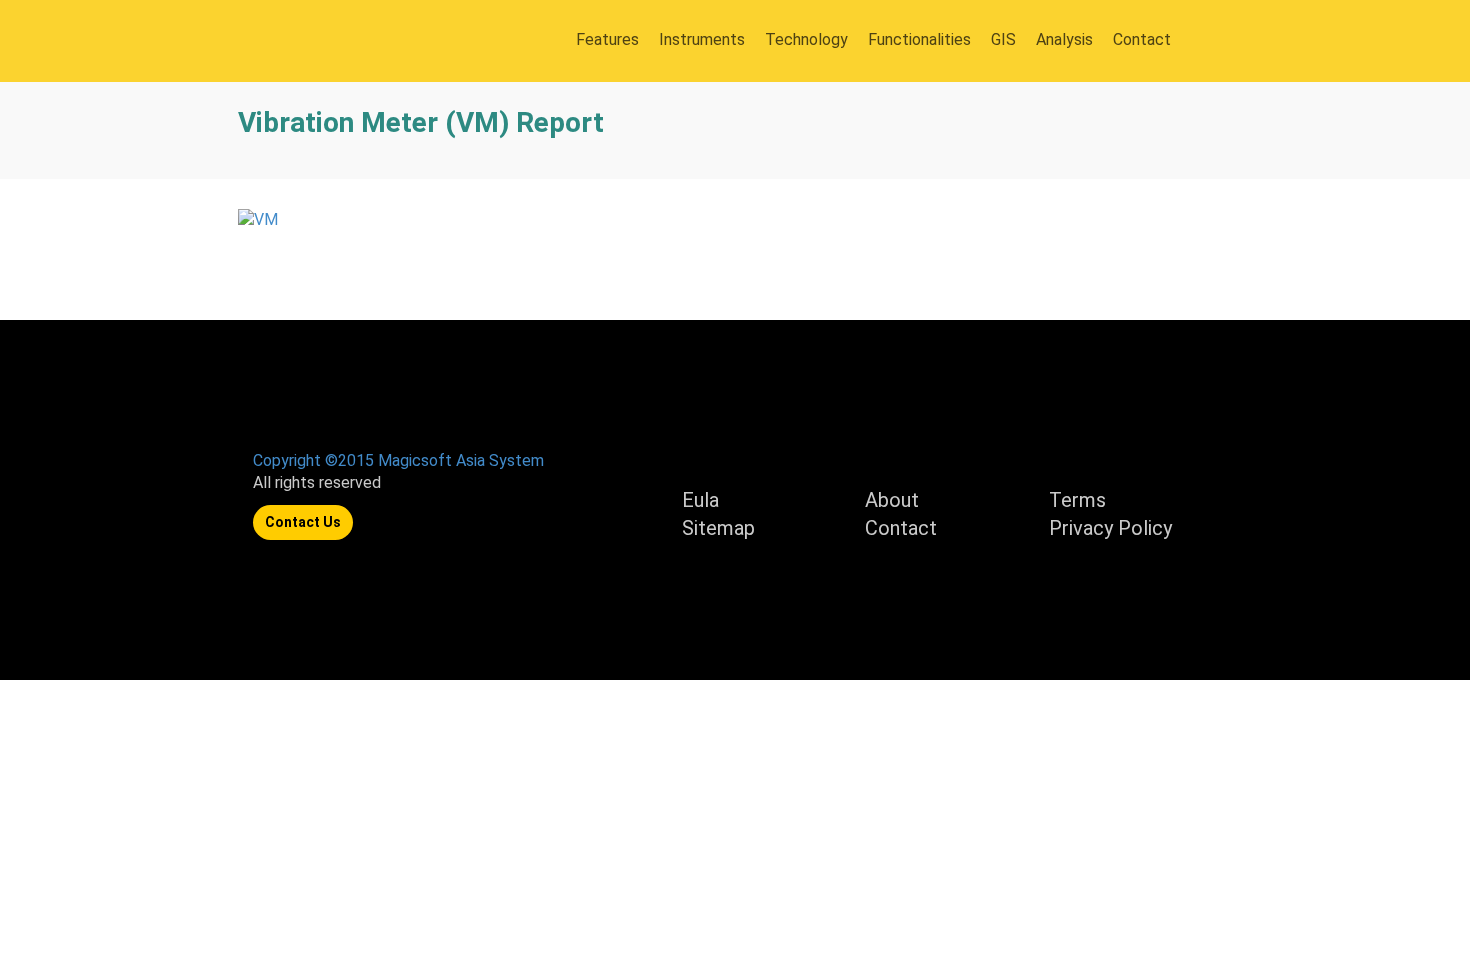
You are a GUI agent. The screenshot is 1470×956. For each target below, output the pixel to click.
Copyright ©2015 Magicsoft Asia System (398, 460)
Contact (901, 528)
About (892, 500)
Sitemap (718, 528)
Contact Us (303, 522)
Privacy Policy (1110, 528)
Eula (700, 500)
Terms (1077, 500)
